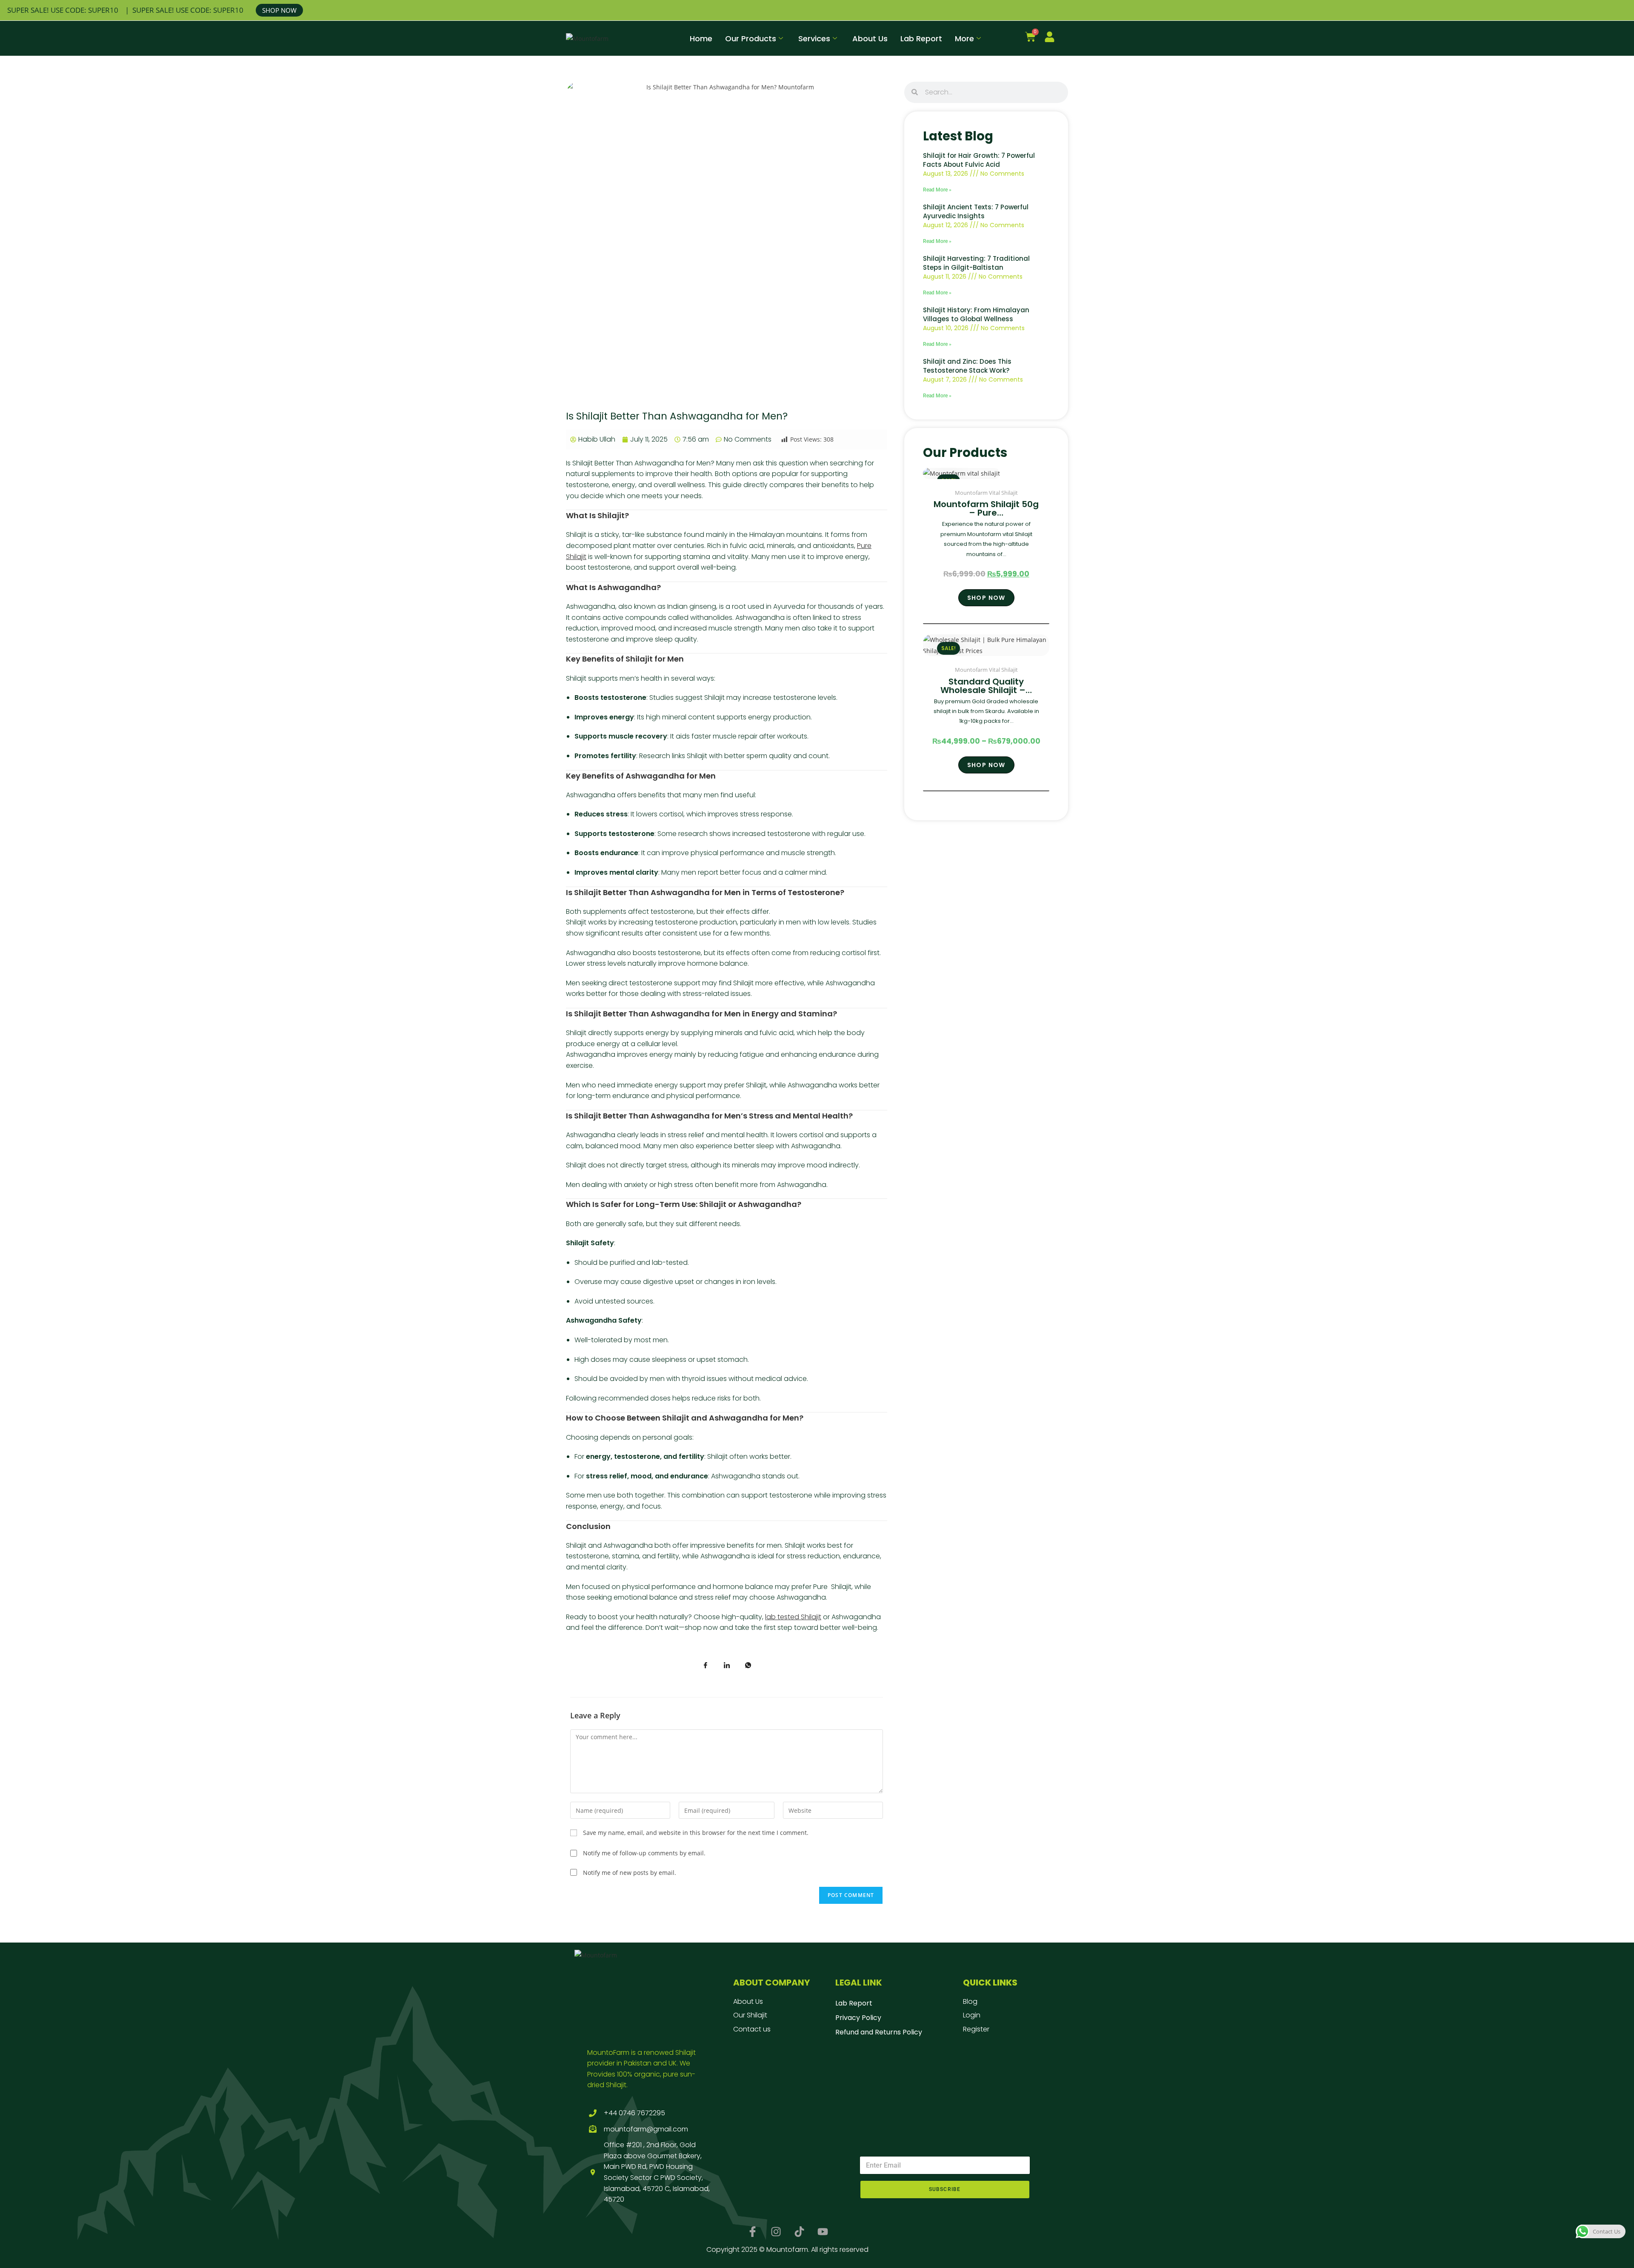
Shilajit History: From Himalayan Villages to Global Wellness (976, 314)
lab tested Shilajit (793, 1617)
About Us (870, 39)
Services (814, 39)
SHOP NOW (279, 10)
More (964, 39)
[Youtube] (823, 2232)
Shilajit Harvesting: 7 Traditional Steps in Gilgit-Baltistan (976, 263)
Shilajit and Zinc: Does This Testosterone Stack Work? (967, 366)
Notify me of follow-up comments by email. (644, 1853)
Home (701, 39)
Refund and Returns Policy (879, 2032)
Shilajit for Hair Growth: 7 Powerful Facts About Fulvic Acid (979, 160)
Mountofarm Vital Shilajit (986, 493)
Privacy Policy (858, 2018)
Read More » (937, 190)
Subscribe (945, 2189)
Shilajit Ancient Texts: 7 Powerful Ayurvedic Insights (976, 211)
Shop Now (986, 598)
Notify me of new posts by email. (630, 1873)
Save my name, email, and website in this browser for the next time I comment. (696, 1833)
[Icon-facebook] (752, 2232)
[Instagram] (776, 2232)
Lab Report (921, 39)
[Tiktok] (799, 2232)
